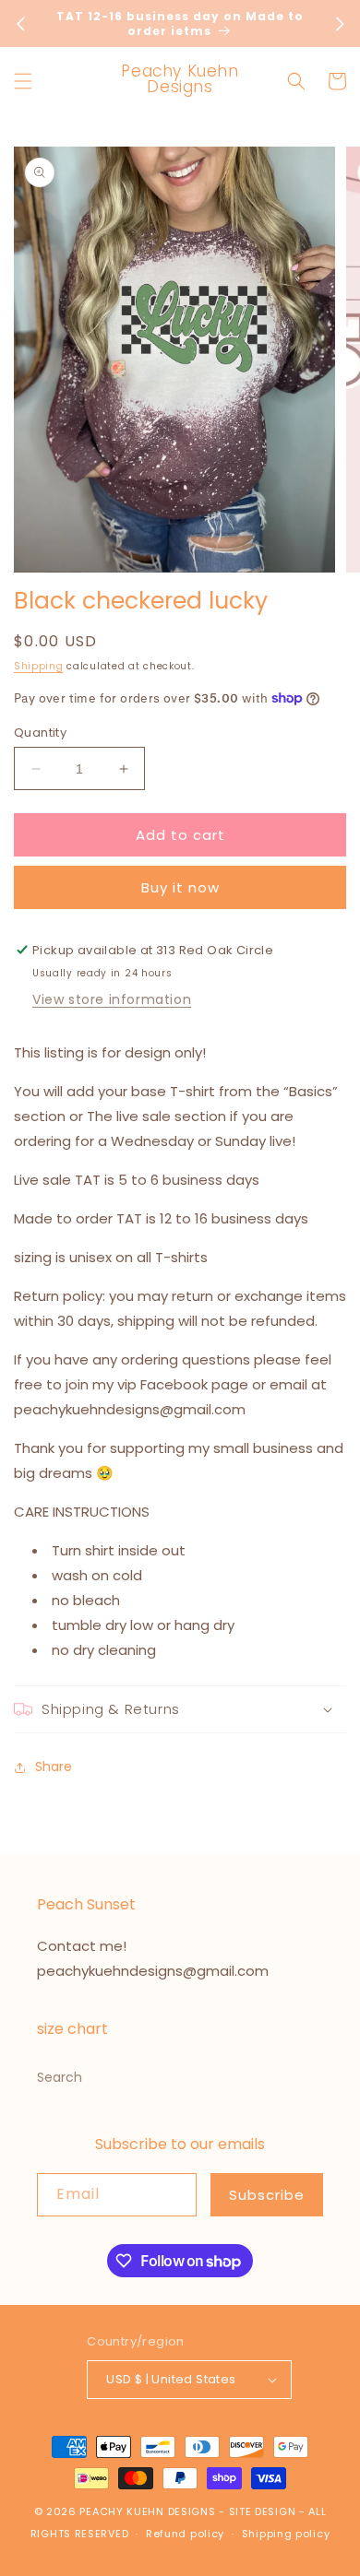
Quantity (40, 733)
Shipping (39, 666)
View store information (112, 999)
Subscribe (267, 2195)
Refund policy (185, 2534)
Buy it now (180, 887)
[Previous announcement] (20, 24)
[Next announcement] (340, 24)
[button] (23, 81)
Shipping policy (286, 2534)
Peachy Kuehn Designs (147, 2511)
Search (60, 2077)
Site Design (263, 2511)
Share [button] (54, 1767)
